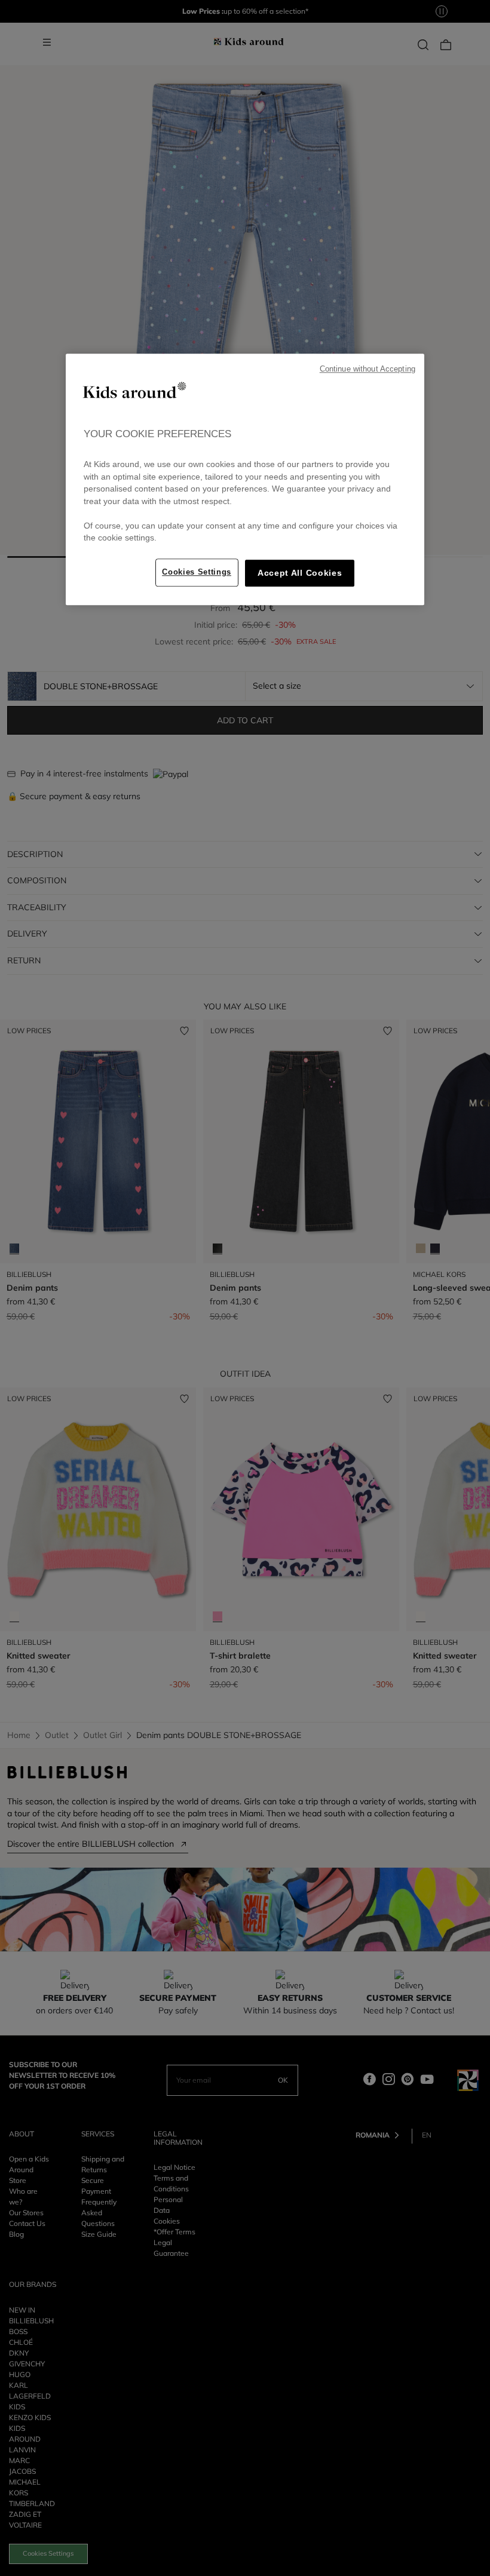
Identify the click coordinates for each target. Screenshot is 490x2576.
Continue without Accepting (367, 369)
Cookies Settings (197, 572)
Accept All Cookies (300, 573)
